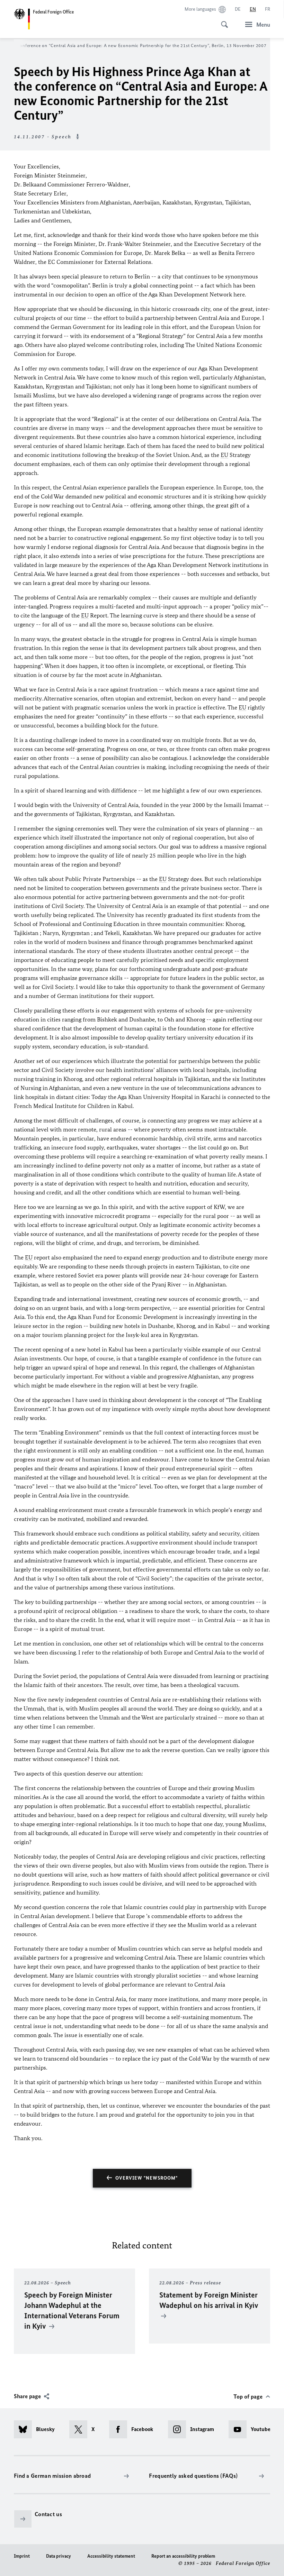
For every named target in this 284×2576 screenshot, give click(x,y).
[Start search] (222, 21)
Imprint (22, 2556)
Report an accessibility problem (183, 2556)
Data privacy (59, 2556)
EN (253, 9)
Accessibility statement (111, 2556)
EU (224, 455)
